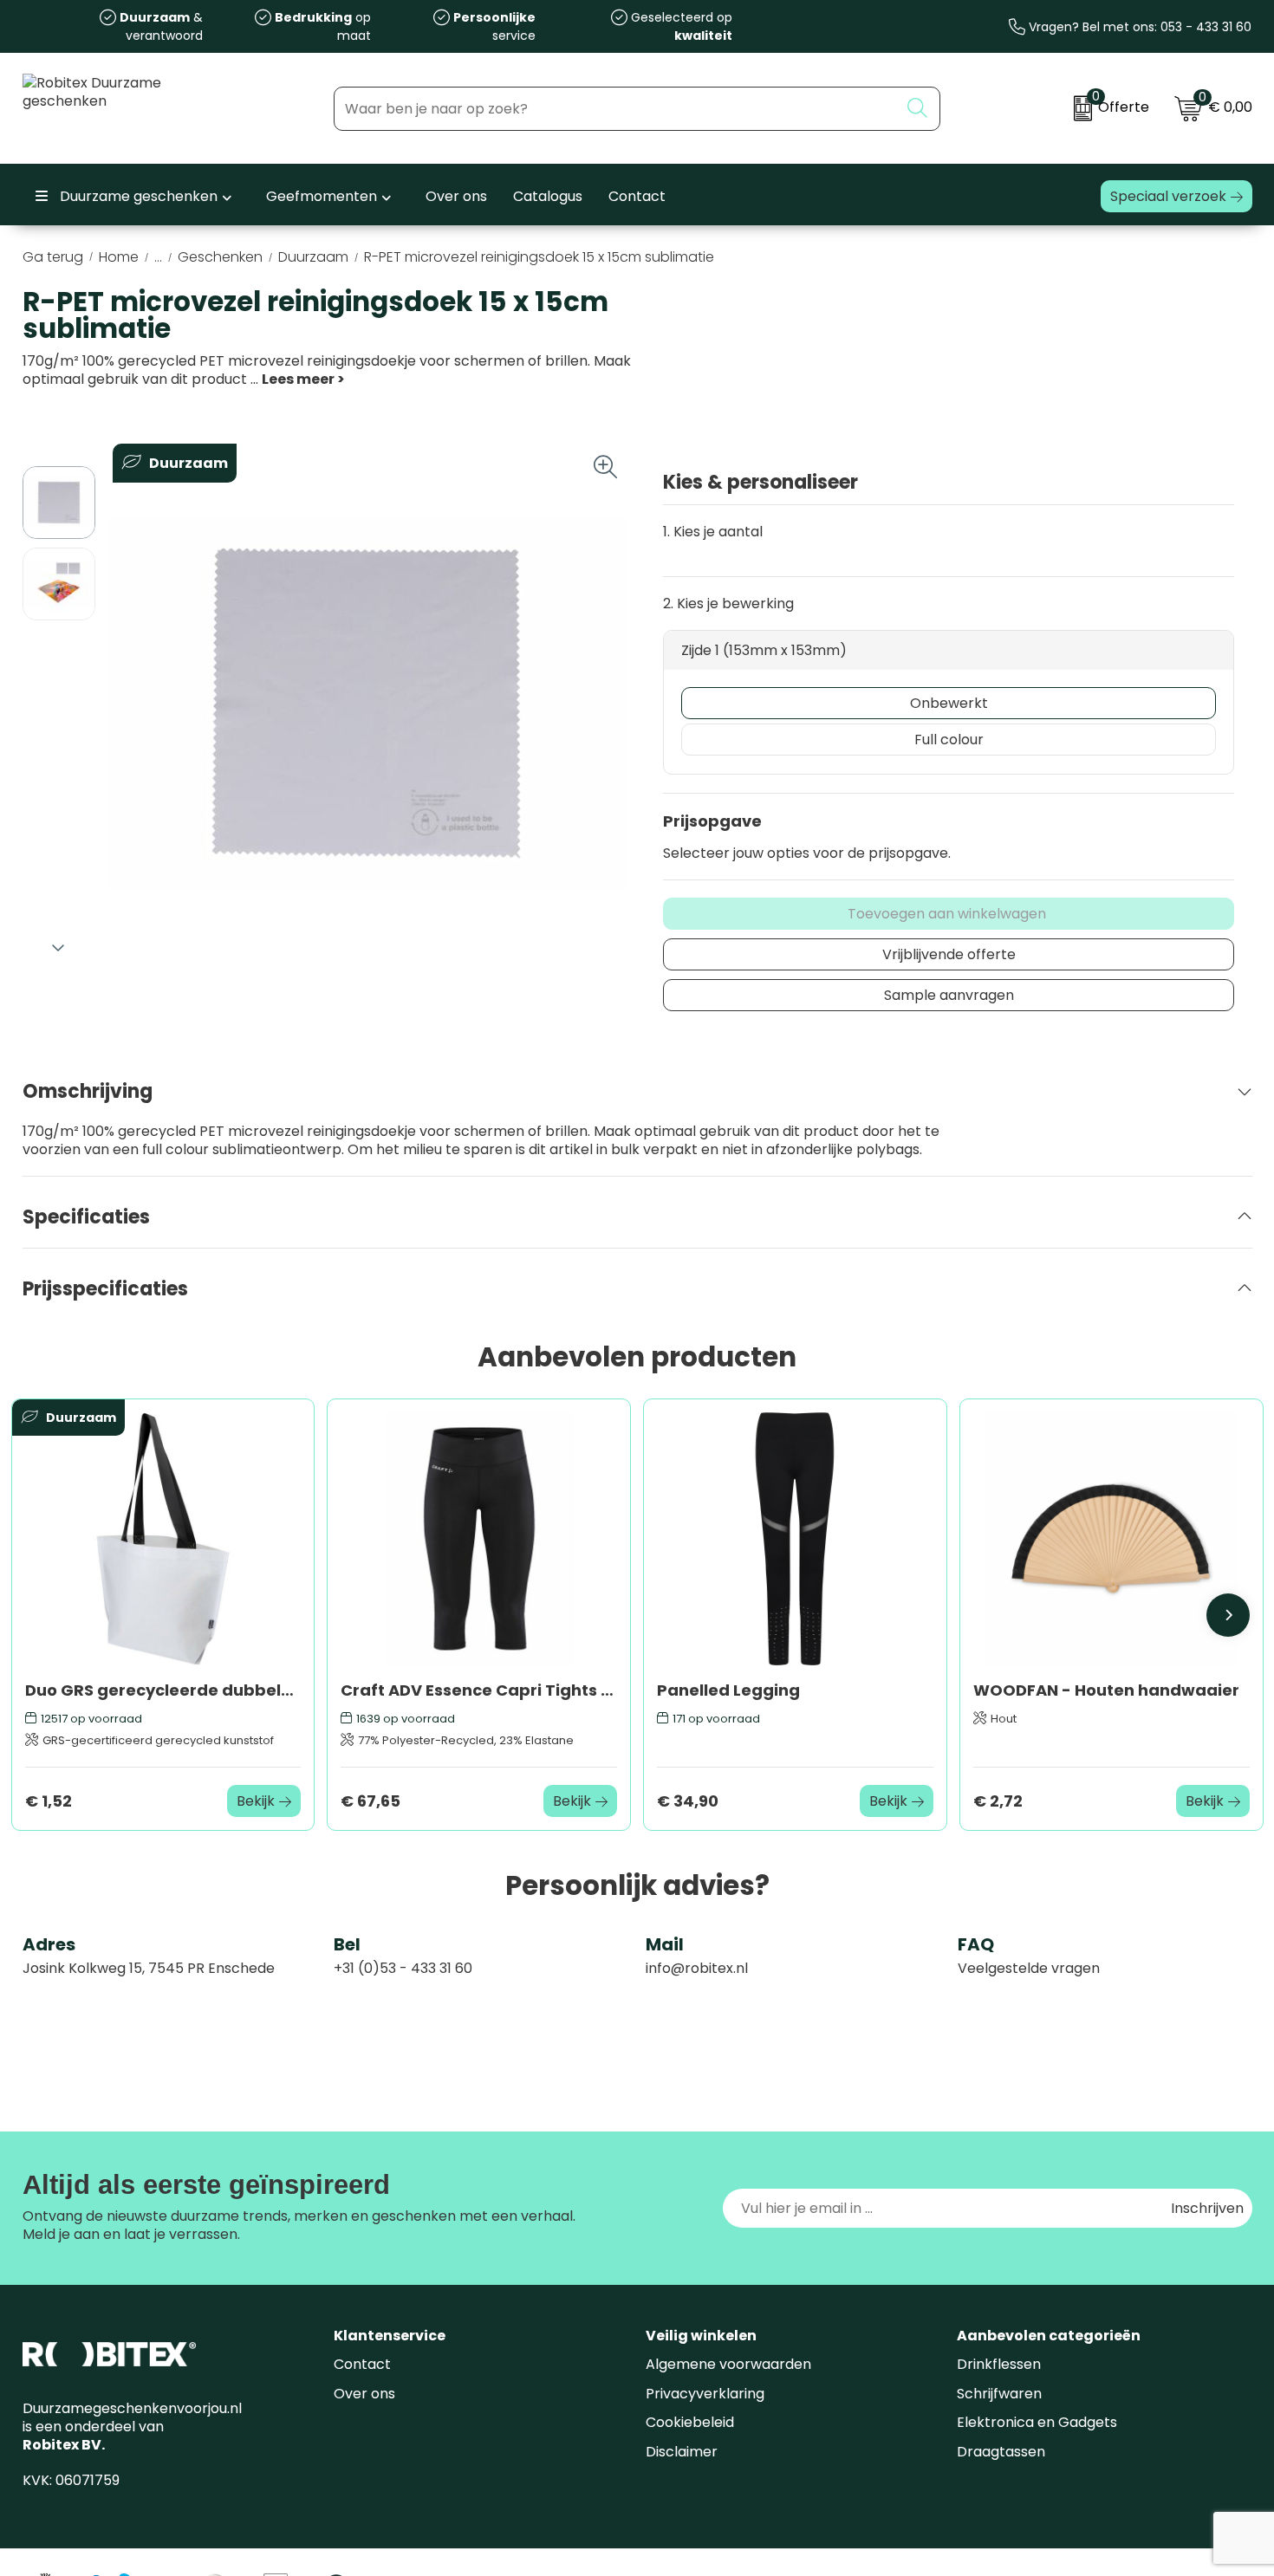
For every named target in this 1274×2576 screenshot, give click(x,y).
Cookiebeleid (690, 2422)
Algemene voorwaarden (728, 2364)
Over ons (364, 2394)
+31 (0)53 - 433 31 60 (403, 1968)
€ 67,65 (370, 1801)
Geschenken (220, 257)
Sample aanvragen (949, 995)
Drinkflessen (999, 2364)
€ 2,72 (998, 1801)
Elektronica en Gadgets (1037, 2422)
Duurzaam (313, 257)
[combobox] (617, 109)
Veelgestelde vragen (1029, 1968)
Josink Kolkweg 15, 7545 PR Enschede (149, 1968)
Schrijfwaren (999, 2394)
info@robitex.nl (697, 1968)
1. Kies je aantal (713, 532)
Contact (362, 2364)
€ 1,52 (49, 1801)
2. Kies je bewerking (728, 603)
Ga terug (53, 257)
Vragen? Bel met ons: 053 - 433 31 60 (1138, 27)
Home (119, 257)
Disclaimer (682, 2452)
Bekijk (256, 1801)
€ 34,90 (688, 1801)
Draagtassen (1001, 2452)
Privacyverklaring (705, 2394)
